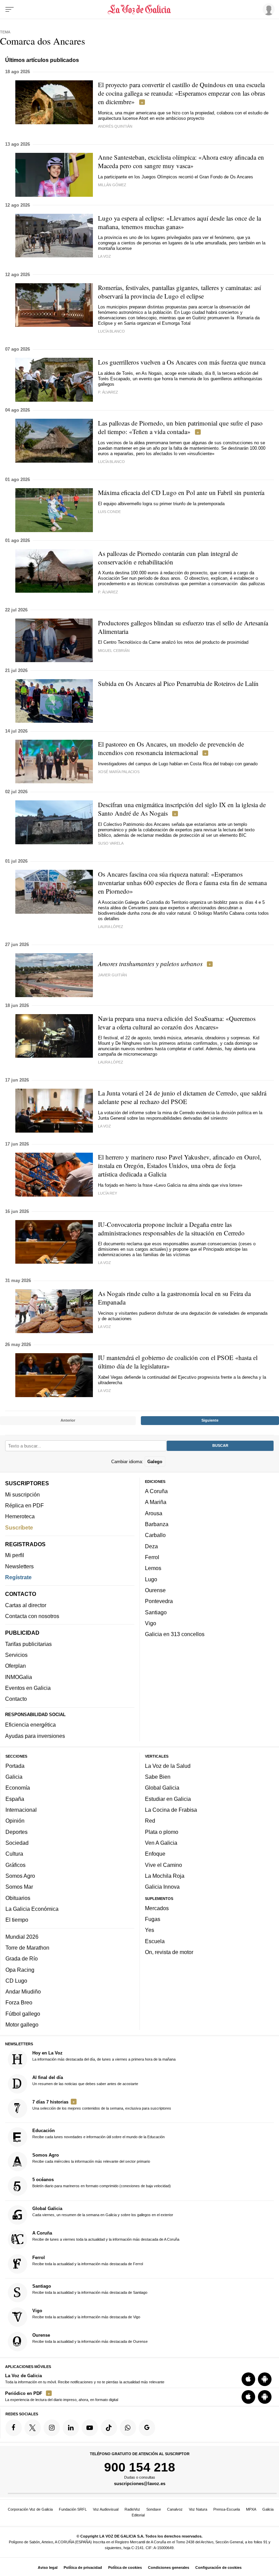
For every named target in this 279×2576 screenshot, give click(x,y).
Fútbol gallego (23, 2014)
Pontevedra (159, 1601)
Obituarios (18, 1898)
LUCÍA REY (108, 1193)
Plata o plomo (162, 1832)
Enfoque (155, 1854)
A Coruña (156, 1491)
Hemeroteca (20, 1516)
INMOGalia (19, 1677)
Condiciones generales (169, 2567)
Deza (151, 1546)
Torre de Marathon (27, 1948)
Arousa (154, 1513)
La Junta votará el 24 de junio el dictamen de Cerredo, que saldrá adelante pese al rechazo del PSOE (182, 1097)
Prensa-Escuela (227, 2509)
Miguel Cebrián (114, 651)
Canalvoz (175, 2509)
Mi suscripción (22, 1494)
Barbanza (157, 1524)
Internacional (21, 1810)
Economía (18, 1788)
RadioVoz (132, 2509)
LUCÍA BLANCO (111, 462)
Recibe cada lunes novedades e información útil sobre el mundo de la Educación (99, 2133)
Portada (15, 1766)
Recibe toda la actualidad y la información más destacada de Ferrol (88, 2260)
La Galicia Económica (32, 1909)
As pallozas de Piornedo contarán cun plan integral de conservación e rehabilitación (168, 558)
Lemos (153, 1568)
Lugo (151, 1579)
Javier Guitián (112, 975)
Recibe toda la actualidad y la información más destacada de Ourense (90, 2338)
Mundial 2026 (22, 1936)
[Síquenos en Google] (147, 2428)
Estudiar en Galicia (168, 1799)
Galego (155, 1461)
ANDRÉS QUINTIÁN (115, 126)
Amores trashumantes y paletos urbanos (150, 964)
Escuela (155, 1941)
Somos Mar (19, 1887)
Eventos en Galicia (28, 1688)
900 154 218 (140, 2467)
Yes (150, 1930)
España (15, 1799)
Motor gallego (22, 2025)
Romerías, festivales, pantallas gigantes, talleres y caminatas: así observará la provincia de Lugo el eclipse (179, 292)
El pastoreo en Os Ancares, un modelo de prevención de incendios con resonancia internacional (171, 748)
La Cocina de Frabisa (171, 1810)
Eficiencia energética (30, 1725)
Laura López (111, 927)
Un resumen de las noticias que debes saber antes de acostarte (85, 2080)
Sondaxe (154, 2509)
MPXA (251, 2509)
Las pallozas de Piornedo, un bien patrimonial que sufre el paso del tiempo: (180, 427)
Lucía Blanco (111, 331)
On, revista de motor (169, 1952)
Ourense (155, 1590)
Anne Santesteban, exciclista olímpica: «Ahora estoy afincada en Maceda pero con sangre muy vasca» (181, 161)
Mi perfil (15, 1555)
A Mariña (156, 1502)
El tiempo (17, 1920)
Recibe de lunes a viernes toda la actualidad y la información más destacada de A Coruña (106, 2236)
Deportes (17, 1832)
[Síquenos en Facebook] (14, 2428)
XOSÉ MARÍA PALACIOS (119, 772)
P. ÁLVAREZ (108, 392)
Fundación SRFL (73, 2509)
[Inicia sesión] (267, 9)
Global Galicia (162, 1788)
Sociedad (17, 1843)
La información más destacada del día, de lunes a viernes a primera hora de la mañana (104, 2056)
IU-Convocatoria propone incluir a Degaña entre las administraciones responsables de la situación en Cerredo (171, 1229)
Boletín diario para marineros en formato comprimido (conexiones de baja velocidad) (102, 2182)
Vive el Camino (163, 1865)
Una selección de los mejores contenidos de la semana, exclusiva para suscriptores (102, 2105)
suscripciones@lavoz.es (140, 2484)
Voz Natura (198, 2509)
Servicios (16, 1655)
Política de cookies (125, 2567)
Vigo (151, 1623)
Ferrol (152, 1557)
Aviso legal (48, 2567)
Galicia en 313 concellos (175, 1634)
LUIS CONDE (109, 512)
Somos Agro (20, 1876)
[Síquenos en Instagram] (52, 2428)
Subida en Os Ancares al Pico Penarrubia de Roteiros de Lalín (178, 683)
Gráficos (15, 1865)
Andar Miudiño (23, 1991)
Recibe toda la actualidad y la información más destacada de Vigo (86, 2314)
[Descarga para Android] (265, 2379)
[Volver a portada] (140, 10)
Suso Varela (111, 843)
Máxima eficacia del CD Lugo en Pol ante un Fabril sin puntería (181, 492)
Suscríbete (19, 1527)
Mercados (157, 1908)
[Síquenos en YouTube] (90, 2428)
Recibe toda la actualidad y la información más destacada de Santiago (90, 2289)
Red (150, 1821)
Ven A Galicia (161, 1843)
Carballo (155, 1535)
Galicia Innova (162, 1887)
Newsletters (19, 1566)
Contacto (16, 1699)
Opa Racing (20, 1969)
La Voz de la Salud (168, 1766)
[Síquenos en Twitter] (33, 2428)
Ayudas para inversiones (35, 1736)
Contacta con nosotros (32, 1616)
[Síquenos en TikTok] (109, 2428)
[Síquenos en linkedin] (71, 2428)
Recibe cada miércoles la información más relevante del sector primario (91, 2158)
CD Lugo (16, 1981)
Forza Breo (19, 2002)
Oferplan (15, 1666)
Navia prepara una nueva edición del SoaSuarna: (177, 1023)
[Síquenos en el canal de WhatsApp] (128, 2428)
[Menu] (10, 10)
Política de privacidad (83, 2567)
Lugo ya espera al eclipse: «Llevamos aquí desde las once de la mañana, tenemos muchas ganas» (179, 222)
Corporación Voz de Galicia (30, 2509)
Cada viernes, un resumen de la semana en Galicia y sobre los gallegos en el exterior (103, 2211)
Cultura (14, 1854)
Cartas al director (26, 1605)
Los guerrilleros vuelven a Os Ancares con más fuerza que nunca (182, 362)
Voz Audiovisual (106, 2509)
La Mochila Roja (165, 1876)
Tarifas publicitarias (28, 1644)
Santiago (156, 1612)
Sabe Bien (158, 1777)
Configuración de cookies (218, 2567)
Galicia (14, 1777)
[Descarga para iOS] (248, 2379)
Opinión (15, 1821)
